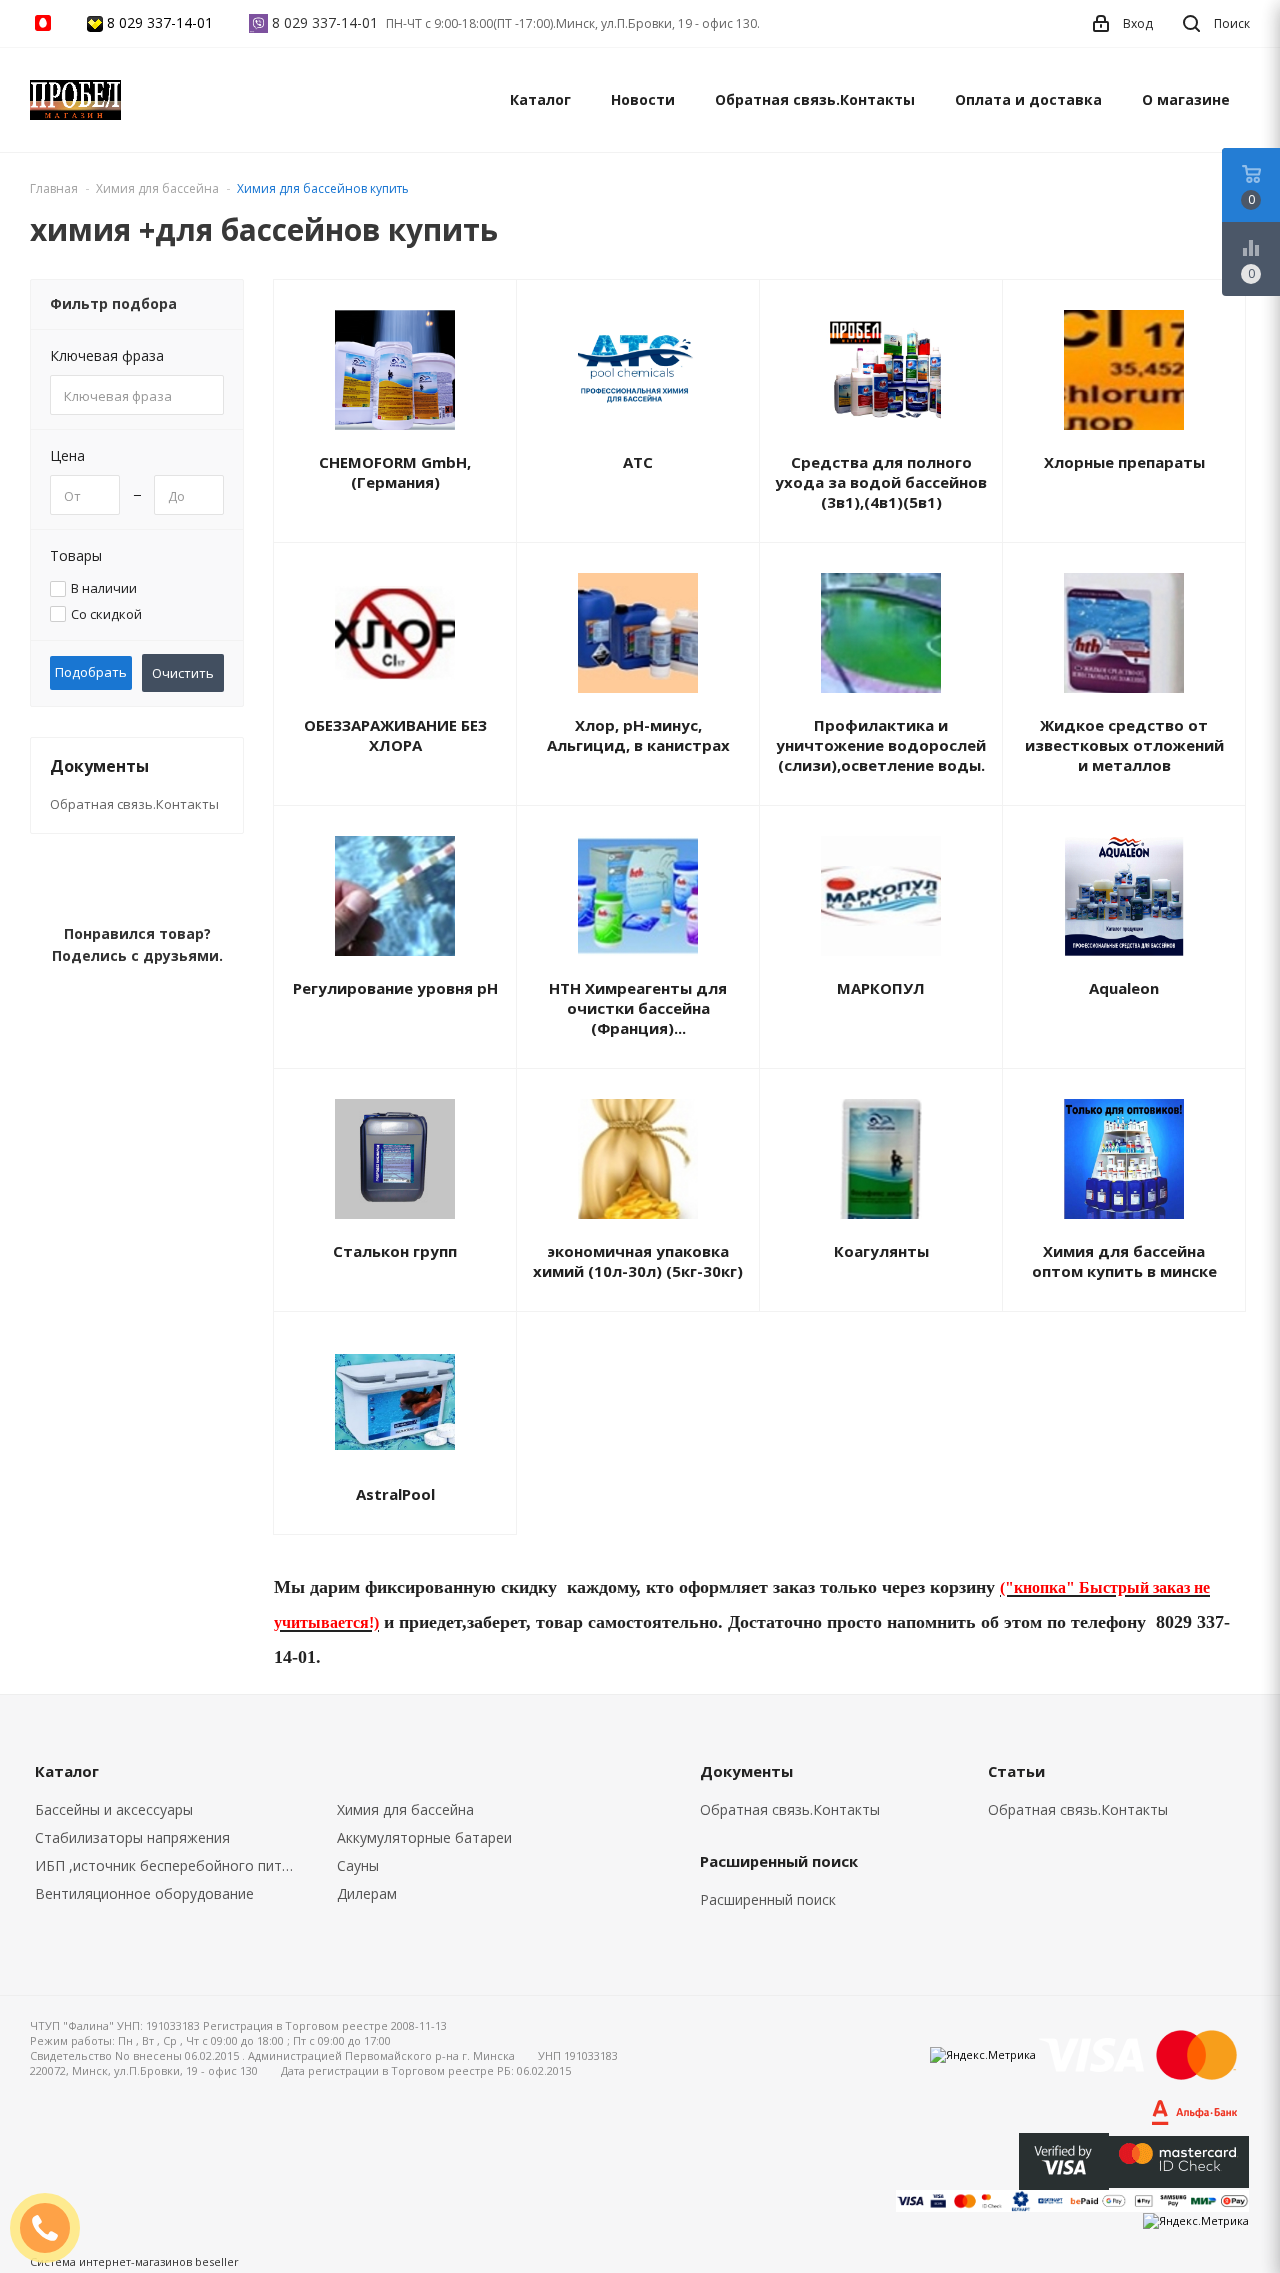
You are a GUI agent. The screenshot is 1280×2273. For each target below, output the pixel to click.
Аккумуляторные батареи (424, 1837)
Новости (643, 99)
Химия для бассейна (405, 1809)
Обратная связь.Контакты (815, 99)
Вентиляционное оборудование (144, 1893)
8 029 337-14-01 (160, 22)
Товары (76, 555)
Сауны (358, 1865)
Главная (54, 188)
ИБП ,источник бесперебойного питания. (171, 1865)
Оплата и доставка (1028, 99)
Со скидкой (106, 614)
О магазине (1186, 99)
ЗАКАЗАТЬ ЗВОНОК (53, 2227)
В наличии (104, 588)
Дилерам (367, 1893)
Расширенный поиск (768, 1899)
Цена (67, 455)
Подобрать (91, 672)
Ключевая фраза (107, 355)
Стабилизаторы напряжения (132, 1837)
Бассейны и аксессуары (114, 1809)
